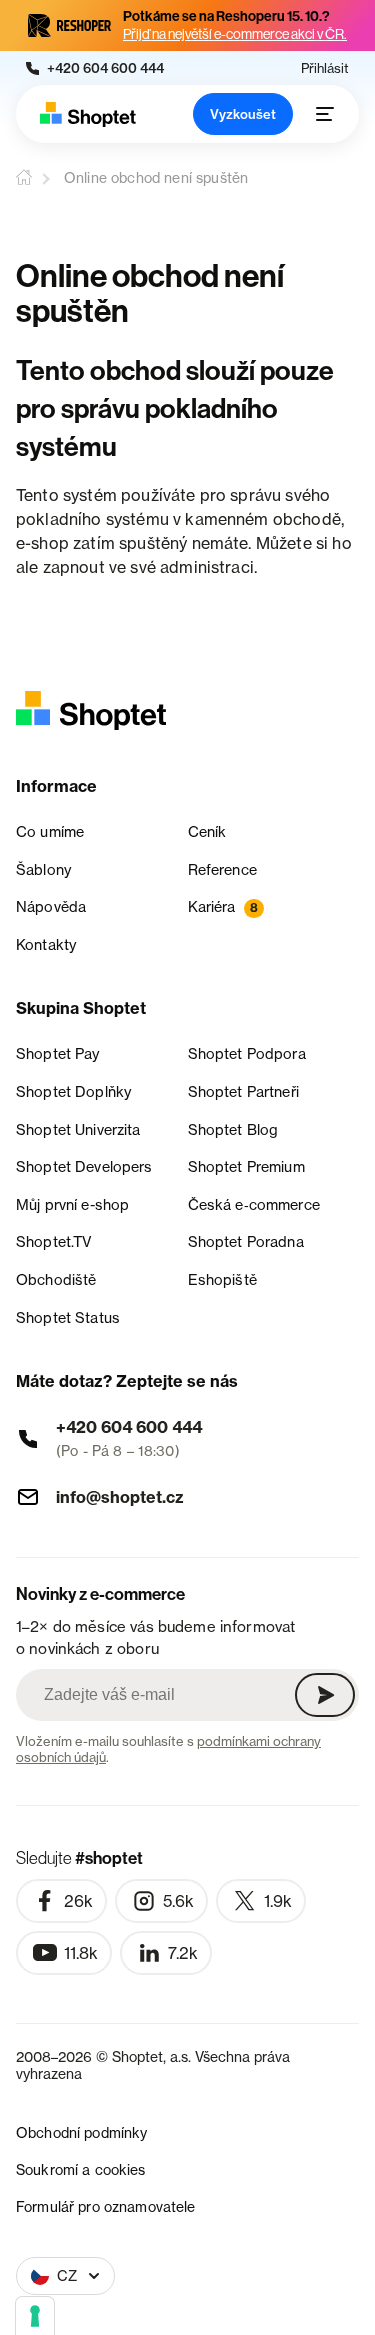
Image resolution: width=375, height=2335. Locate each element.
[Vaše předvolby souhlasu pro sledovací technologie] (35, 2316)
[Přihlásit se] (325, 1695)
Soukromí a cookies (81, 2169)
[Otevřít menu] (325, 114)
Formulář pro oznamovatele (106, 2206)
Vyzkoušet (243, 114)
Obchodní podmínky (81, 2132)
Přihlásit (325, 68)
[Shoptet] (88, 114)
